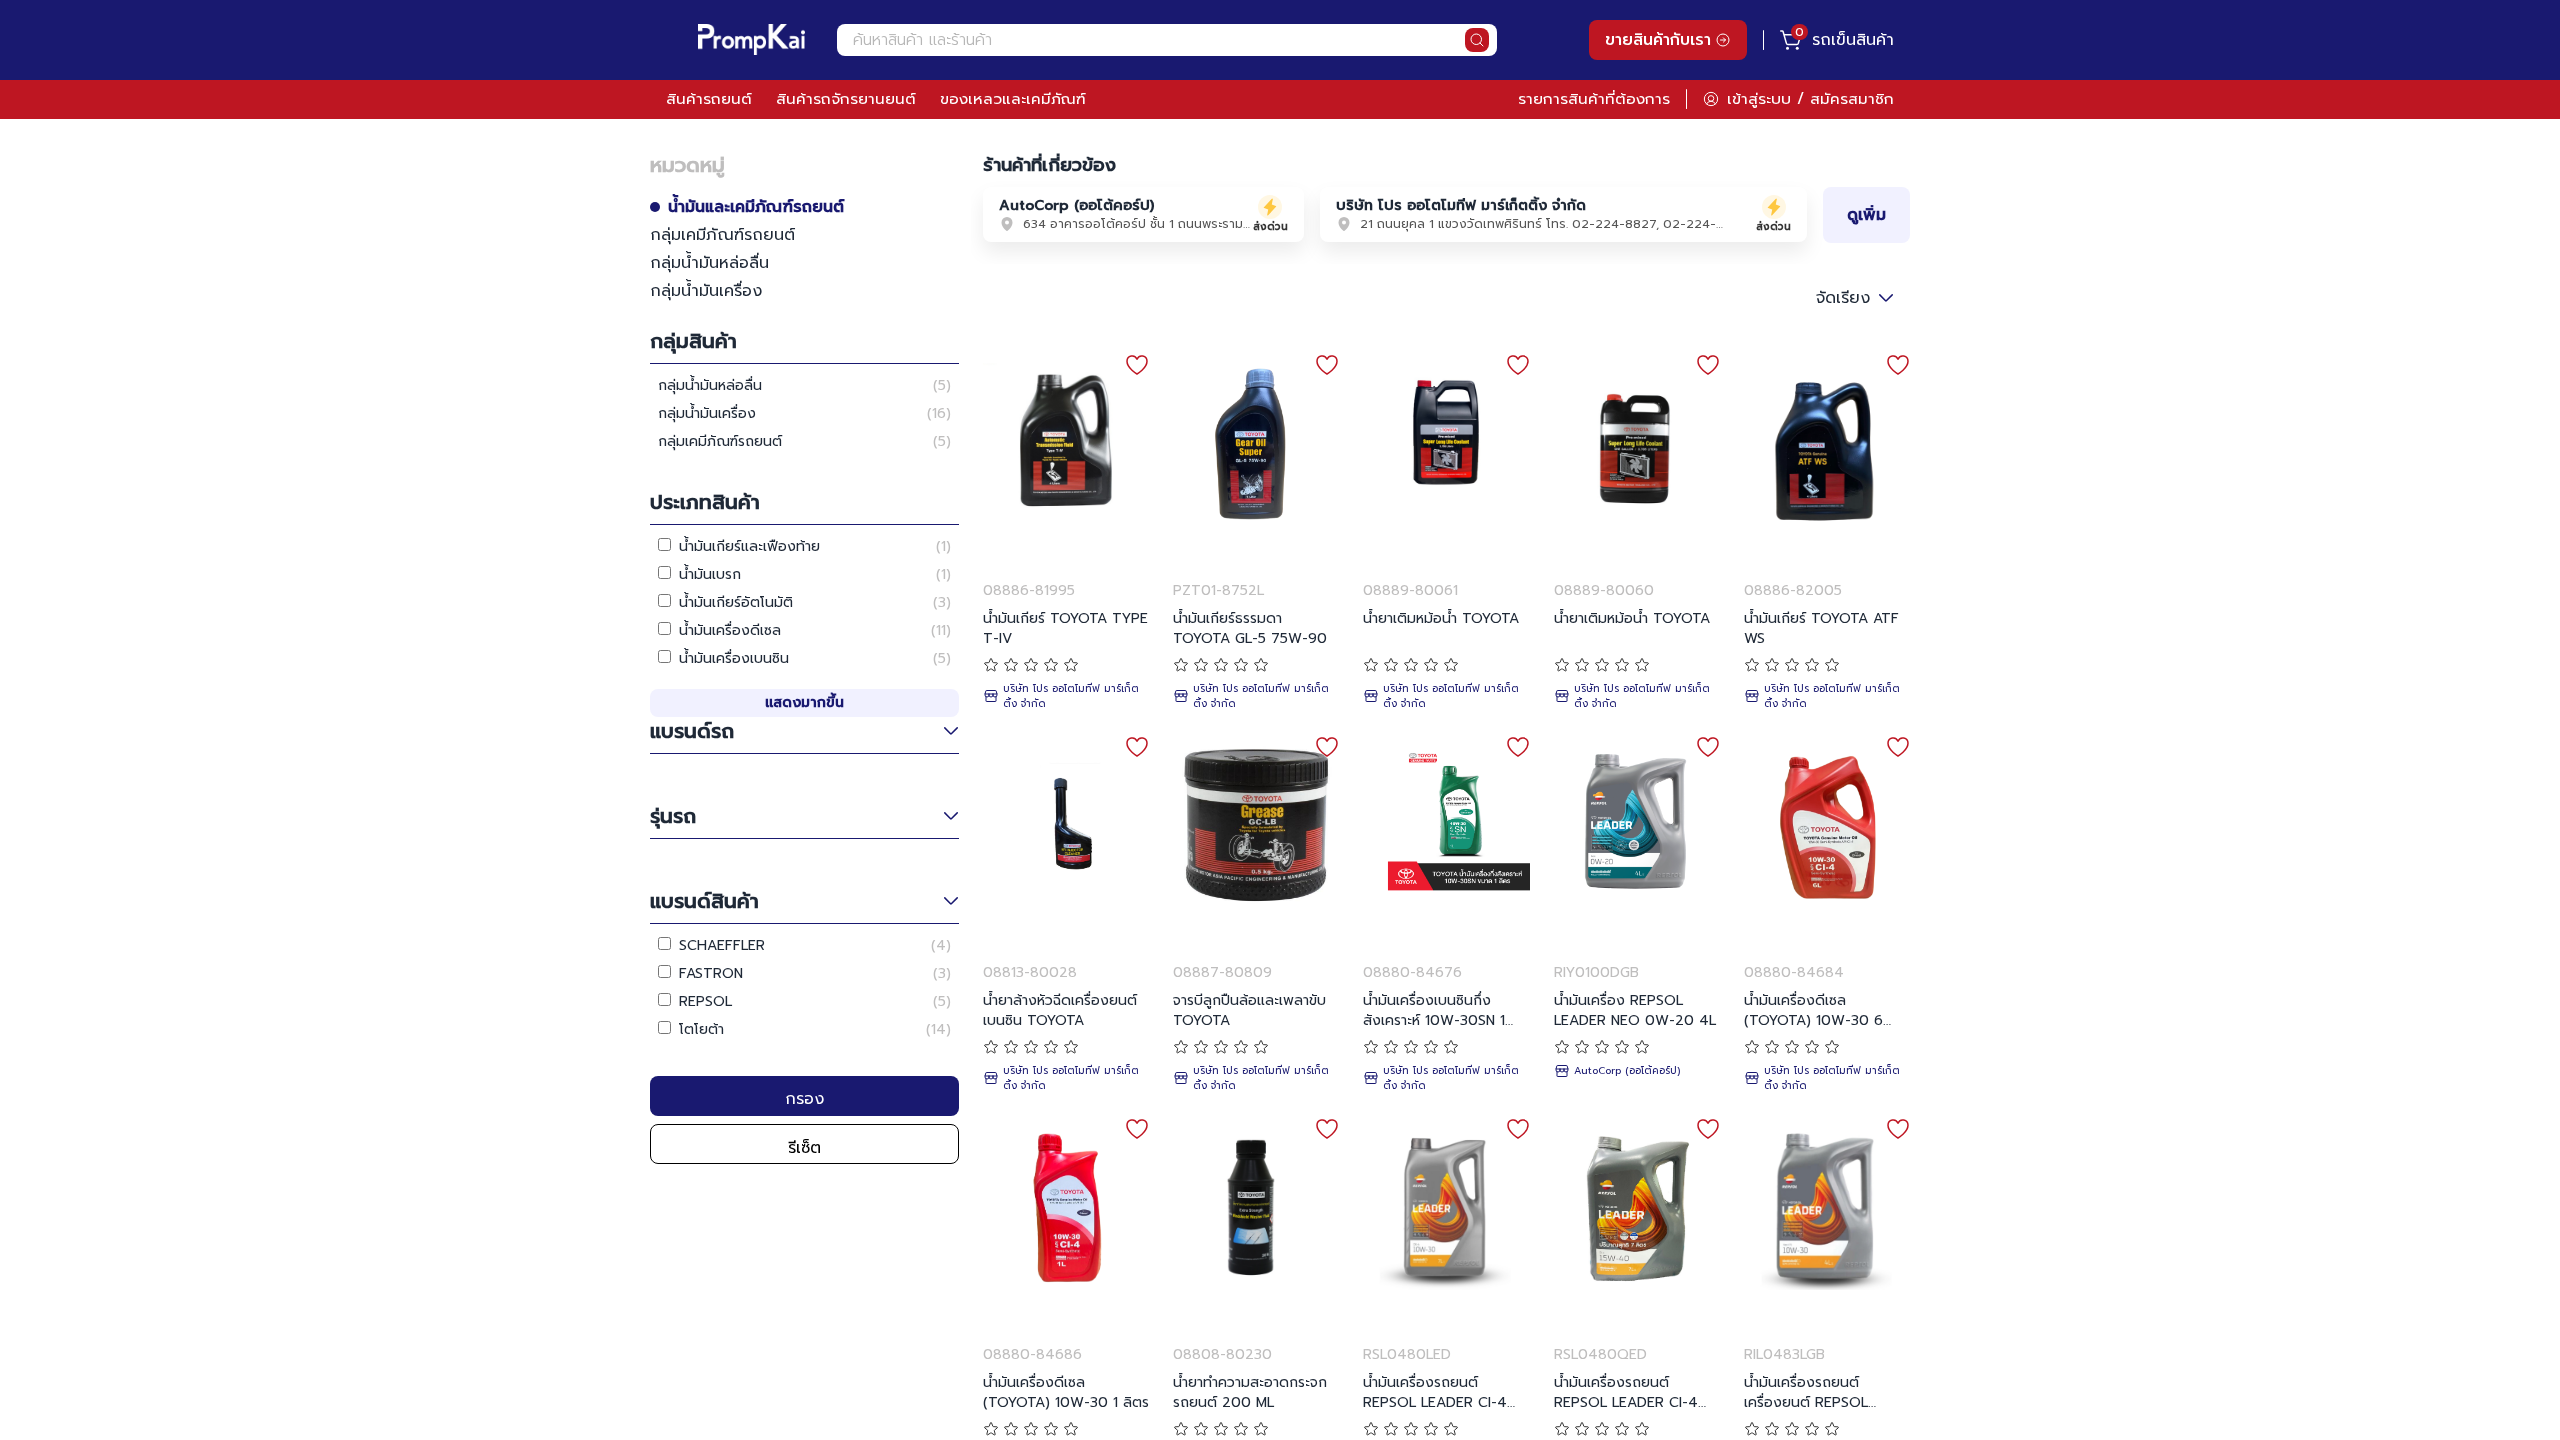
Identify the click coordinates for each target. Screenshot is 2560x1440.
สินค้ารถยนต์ (709, 98)
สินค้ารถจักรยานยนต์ (846, 98)
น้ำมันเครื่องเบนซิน (734, 659)
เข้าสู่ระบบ (1759, 98)
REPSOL (705, 1002)
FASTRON (711, 974)
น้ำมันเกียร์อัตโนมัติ (736, 603)
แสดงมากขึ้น (804, 702)
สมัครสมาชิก (1852, 98)
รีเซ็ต (804, 1148)
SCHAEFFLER (722, 946)
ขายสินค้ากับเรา (1658, 40)
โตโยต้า (701, 1030)
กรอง (804, 1099)
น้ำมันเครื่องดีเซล (730, 631)
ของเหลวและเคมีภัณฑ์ (1013, 98)
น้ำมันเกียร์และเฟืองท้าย (749, 547)
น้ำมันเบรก (710, 575)
